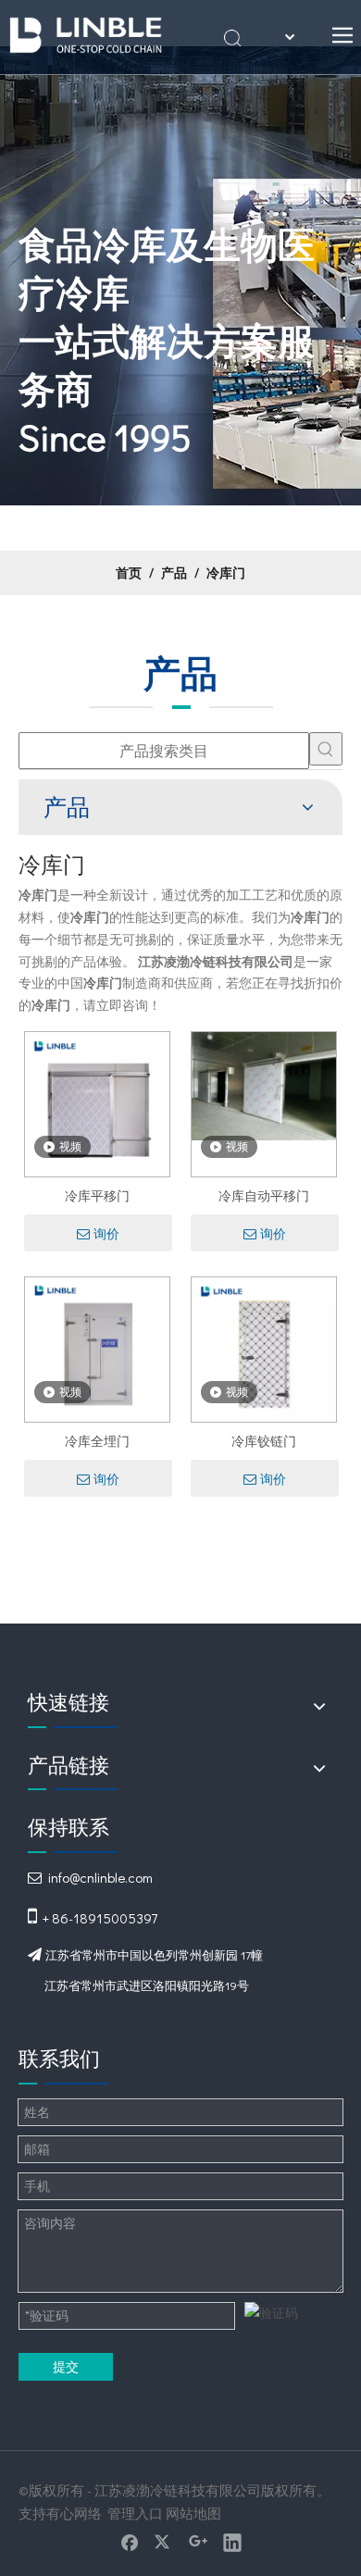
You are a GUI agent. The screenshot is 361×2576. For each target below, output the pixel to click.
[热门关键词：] (326, 749)
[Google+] (198, 2542)
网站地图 (193, 2513)
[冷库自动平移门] (264, 1084)
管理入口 (135, 2513)
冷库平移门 (97, 1195)
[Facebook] (130, 2542)
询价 (106, 1234)
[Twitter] (164, 2542)
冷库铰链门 (264, 1441)
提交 (66, 2366)
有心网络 (74, 2513)
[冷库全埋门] (97, 1347)
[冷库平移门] (97, 1102)
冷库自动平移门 (264, 1195)
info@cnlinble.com (100, 1877)
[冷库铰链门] (264, 1347)
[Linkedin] (232, 2542)
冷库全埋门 (97, 1441)
